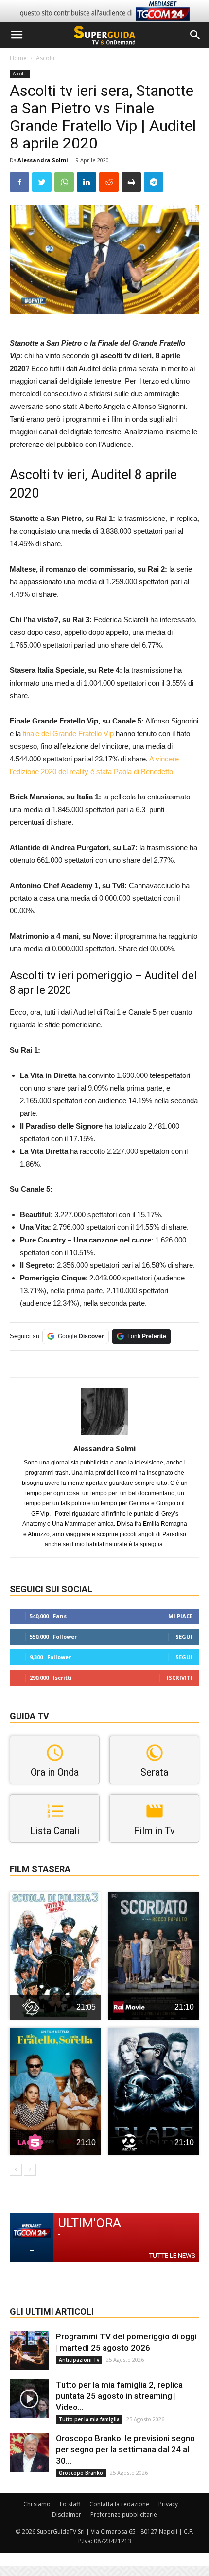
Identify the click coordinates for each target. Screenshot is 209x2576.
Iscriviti (180, 1677)
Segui (184, 1637)
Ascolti (45, 58)
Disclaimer (67, 2514)
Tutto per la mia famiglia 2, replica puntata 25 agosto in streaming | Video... (119, 2396)
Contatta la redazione (119, 2504)
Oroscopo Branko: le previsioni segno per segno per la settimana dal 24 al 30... (125, 2449)
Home (18, 58)
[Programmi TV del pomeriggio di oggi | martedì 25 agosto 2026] (29, 2351)
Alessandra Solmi (43, 160)
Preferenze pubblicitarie (124, 2514)
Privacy (168, 2504)
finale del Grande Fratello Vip (68, 733)
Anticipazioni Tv (79, 2360)
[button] (195, 35)
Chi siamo (37, 2504)
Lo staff (70, 2504)
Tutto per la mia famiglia (89, 2419)
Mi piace (180, 1616)
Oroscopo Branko (81, 2473)
